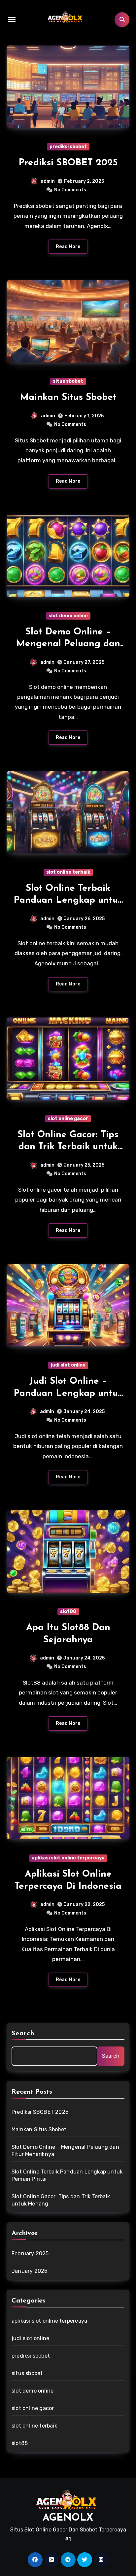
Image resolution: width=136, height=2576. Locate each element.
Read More (68, 247)
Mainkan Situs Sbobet (68, 398)
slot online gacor (68, 1119)
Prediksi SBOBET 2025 (68, 163)
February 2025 (30, 2254)
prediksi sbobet (68, 147)
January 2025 (29, 2271)
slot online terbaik (68, 872)
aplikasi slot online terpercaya (68, 1858)
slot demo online (68, 616)
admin (48, 181)
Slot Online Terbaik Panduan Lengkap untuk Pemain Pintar (68, 901)
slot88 (68, 1611)
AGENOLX (68, 2518)
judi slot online (68, 1365)
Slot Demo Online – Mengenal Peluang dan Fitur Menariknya (68, 644)
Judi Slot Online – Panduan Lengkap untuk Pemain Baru (68, 1393)
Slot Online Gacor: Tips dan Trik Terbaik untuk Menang (68, 1147)
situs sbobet (68, 381)
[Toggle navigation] (12, 19)
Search (23, 2034)
